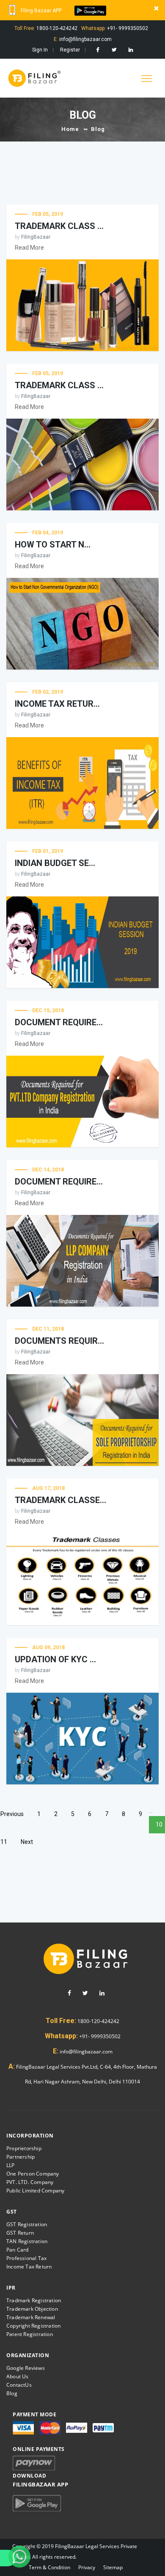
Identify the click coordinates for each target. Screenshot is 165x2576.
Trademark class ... (59, 226)
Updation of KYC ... (55, 1659)
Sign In (40, 50)
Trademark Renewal (31, 2317)
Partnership (21, 2157)
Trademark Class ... (59, 385)
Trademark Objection (32, 2309)
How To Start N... (53, 545)
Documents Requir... (59, 1341)
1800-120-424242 (98, 2021)
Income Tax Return (29, 2267)
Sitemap (113, 2567)
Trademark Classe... (60, 1500)
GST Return (20, 2233)
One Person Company (33, 2174)
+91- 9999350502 (99, 2036)
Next (27, 1842)
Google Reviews (26, 2368)
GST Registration (27, 2224)
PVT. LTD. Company (30, 2182)
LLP (11, 2165)
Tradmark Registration (34, 2300)
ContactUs (19, 2385)
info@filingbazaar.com (85, 2052)
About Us (18, 2376)
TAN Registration (27, 2241)
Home (70, 129)
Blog (12, 2393)
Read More (29, 248)
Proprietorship (24, 2148)
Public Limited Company (35, 2191)
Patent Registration (30, 2334)
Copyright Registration (33, 2326)
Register (70, 50)
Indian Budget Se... (55, 863)
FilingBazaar (36, 237)
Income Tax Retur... (57, 704)
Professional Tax (26, 2258)
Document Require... (59, 1022)
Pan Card (18, 2250)
